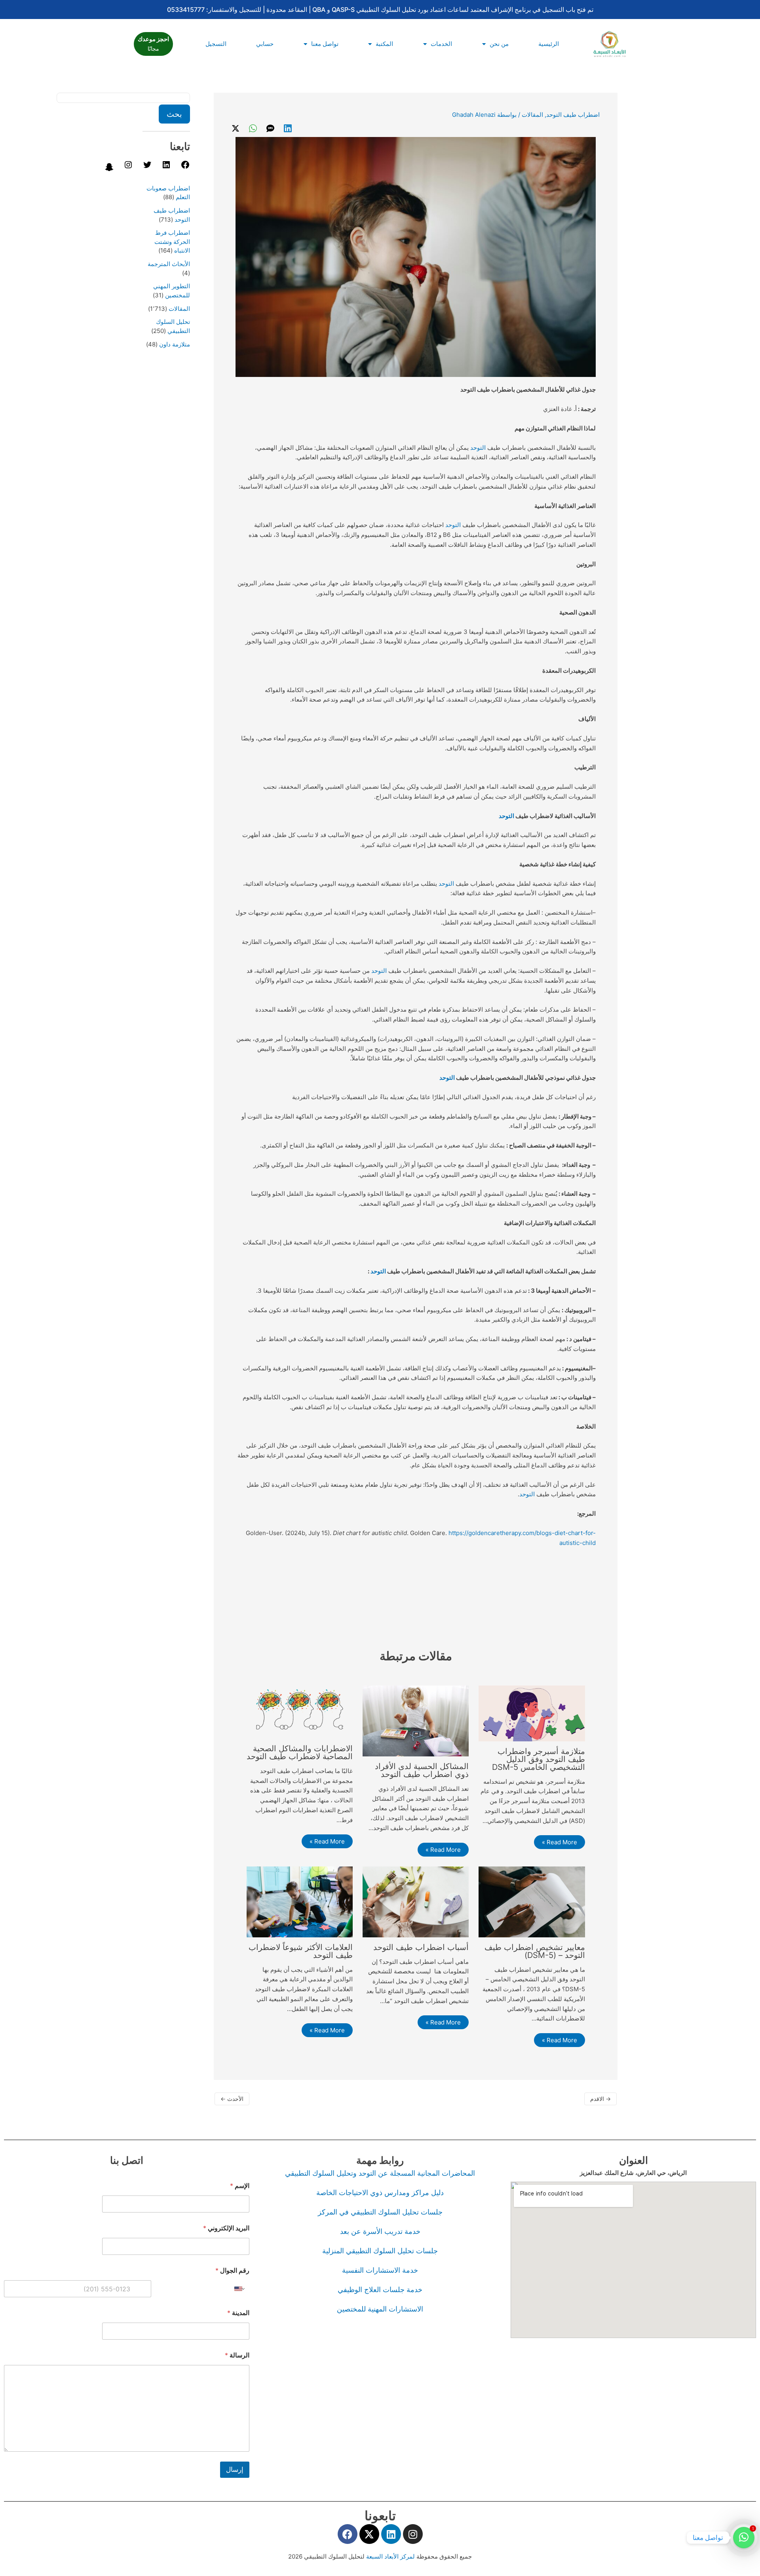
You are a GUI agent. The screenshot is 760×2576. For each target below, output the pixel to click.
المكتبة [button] (384, 44)
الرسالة (237, 2355)
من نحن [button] (499, 44)
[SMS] (270, 128)
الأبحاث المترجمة (169, 264)
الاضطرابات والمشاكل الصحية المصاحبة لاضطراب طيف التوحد (300, 1752)
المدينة (238, 2313)
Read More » (560, 1842)
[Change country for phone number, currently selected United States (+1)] (240, 2289)
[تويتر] (147, 167)
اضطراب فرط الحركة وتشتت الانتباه (172, 242)
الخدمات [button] (441, 44)
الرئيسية (549, 44)
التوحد (478, 448)
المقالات (532, 115)
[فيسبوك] (185, 167)
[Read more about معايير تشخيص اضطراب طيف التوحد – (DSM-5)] (532, 1901)
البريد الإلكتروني (226, 2228)
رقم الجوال (232, 2271)
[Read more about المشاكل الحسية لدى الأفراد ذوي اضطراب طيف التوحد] (416, 1721)
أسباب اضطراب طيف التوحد (421, 1947)
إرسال (235, 2469)
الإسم (240, 2186)
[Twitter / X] (236, 128)
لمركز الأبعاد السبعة (391, 2556)
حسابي (265, 44)
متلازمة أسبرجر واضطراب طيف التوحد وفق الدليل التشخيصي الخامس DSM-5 (539, 1759)
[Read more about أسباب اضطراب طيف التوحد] (416, 1901)
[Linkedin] (288, 128)
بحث (174, 114)
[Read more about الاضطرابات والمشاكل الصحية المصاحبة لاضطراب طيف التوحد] (300, 1711)
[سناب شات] (109, 170)
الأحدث (232, 2099)
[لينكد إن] (166, 167)
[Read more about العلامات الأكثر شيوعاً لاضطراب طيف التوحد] (300, 1901)
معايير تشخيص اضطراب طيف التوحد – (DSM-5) (535, 1951)
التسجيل (216, 44)
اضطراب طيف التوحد (573, 115)
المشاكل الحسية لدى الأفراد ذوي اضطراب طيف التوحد (422, 1770)
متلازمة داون (175, 344)
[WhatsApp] (253, 128)
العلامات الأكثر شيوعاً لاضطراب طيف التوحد (301, 1951)
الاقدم (600, 2099)
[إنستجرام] (128, 167)
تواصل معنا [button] (325, 44)
